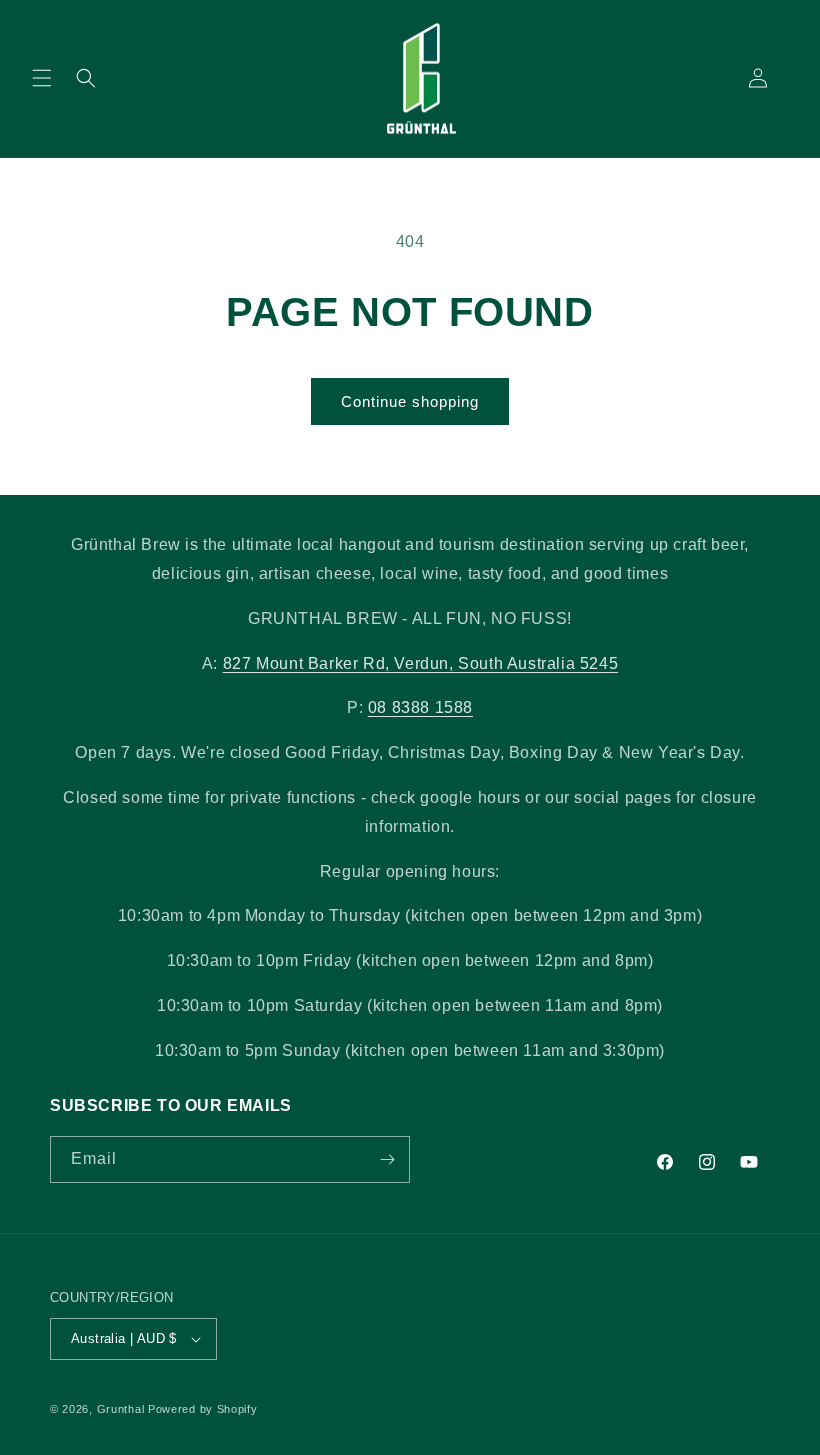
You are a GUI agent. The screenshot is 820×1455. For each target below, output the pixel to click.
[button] (42, 78)
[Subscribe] (387, 1159)
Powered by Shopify (203, 1409)
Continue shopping (410, 401)
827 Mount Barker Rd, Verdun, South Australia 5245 (420, 663)
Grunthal (121, 1409)
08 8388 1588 (420, 707)
